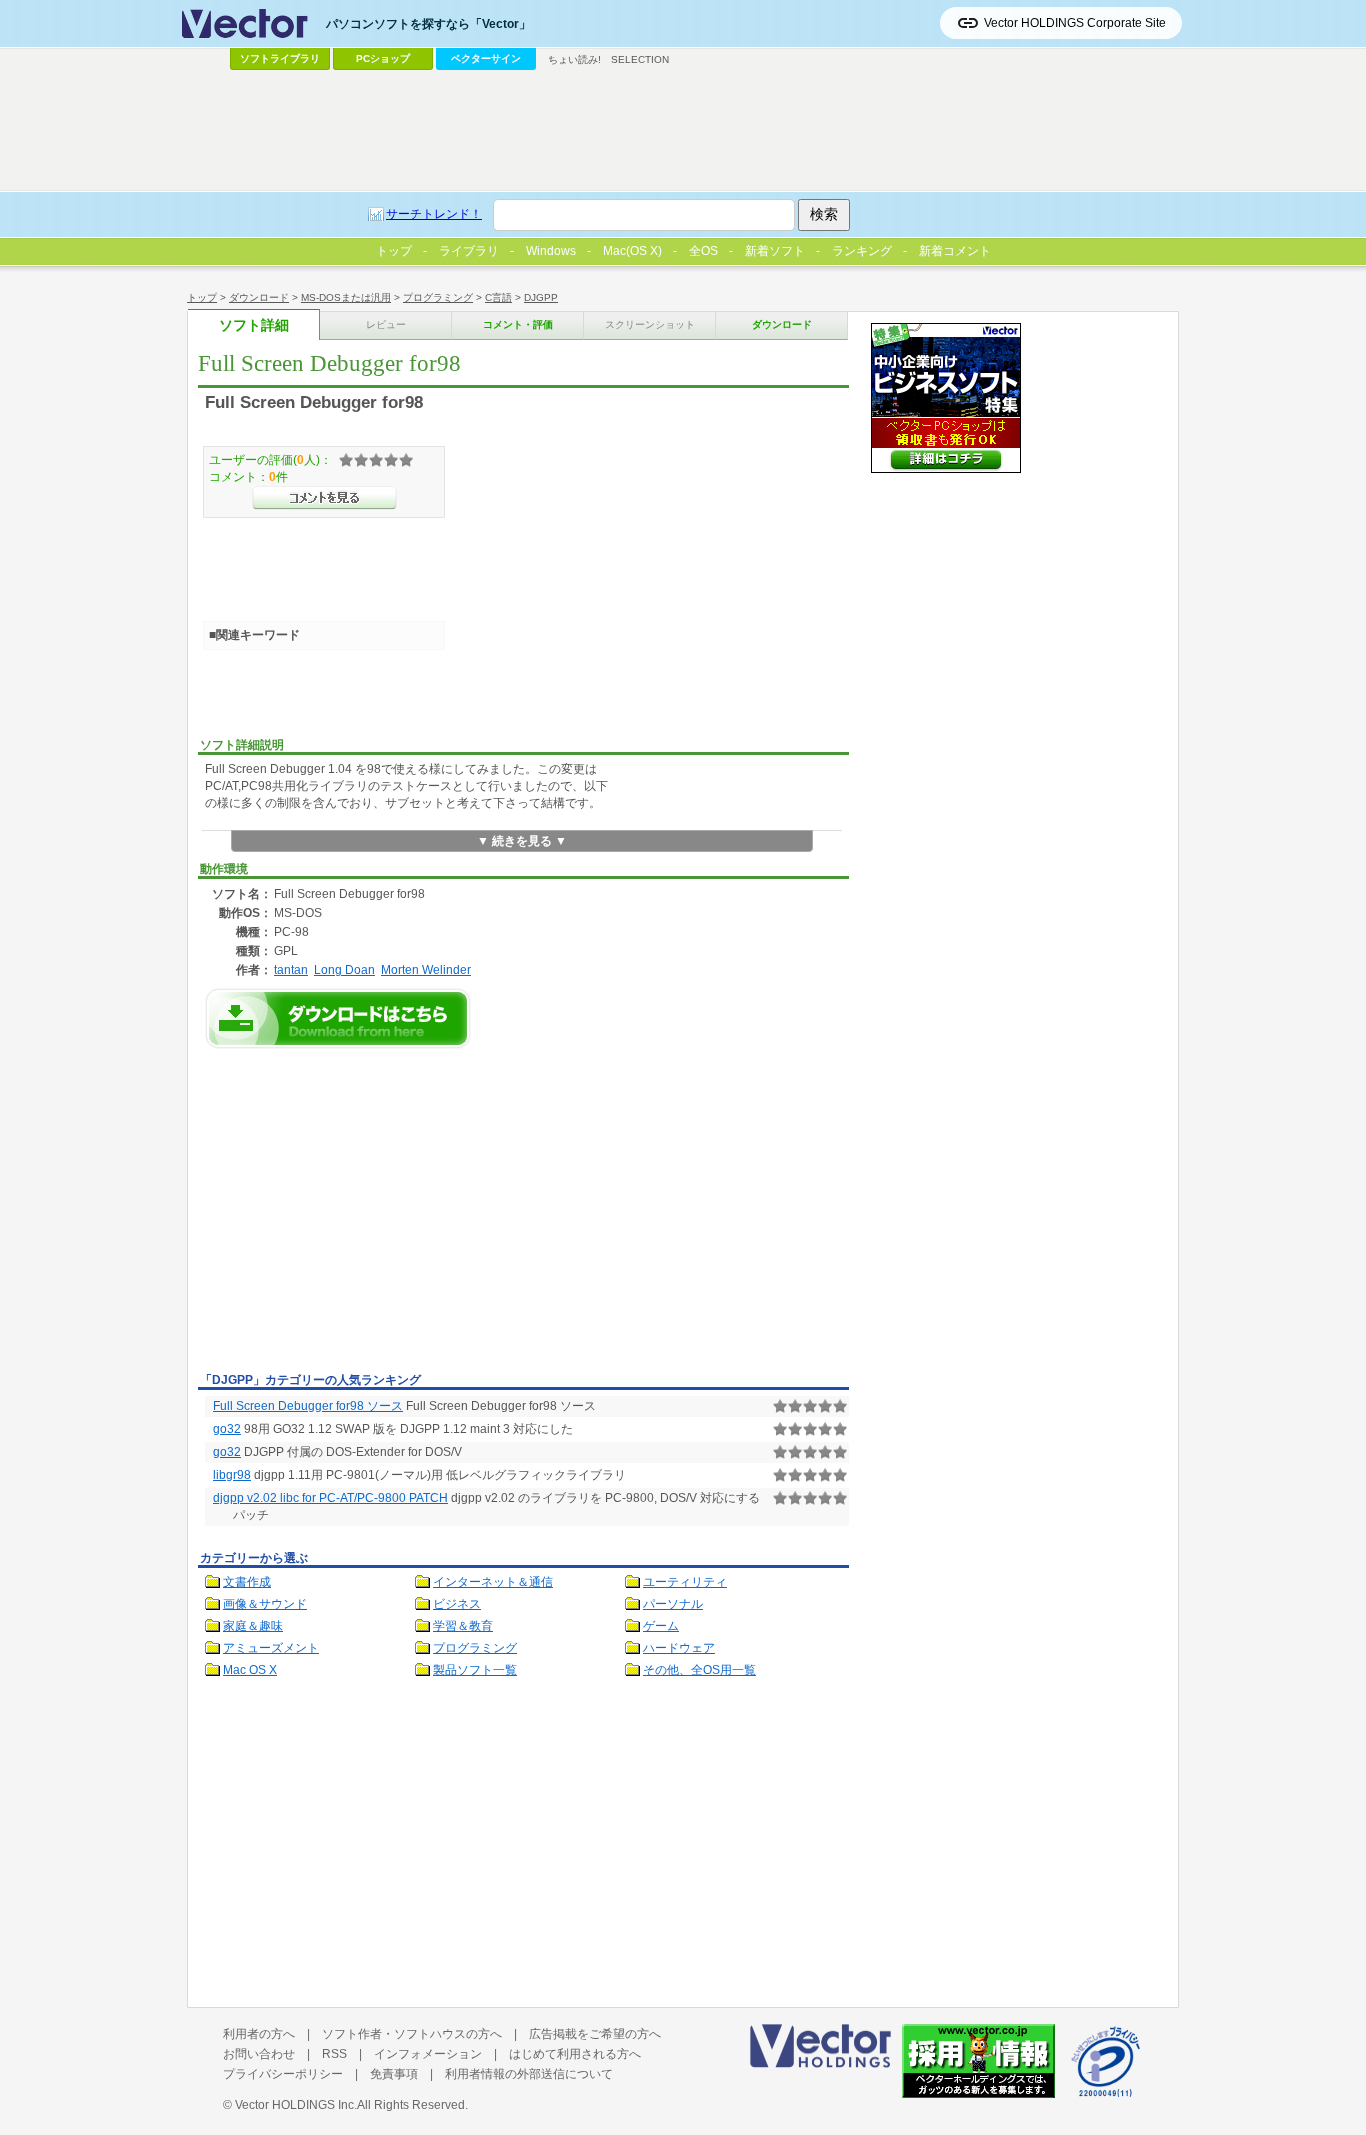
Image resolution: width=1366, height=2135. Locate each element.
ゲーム (661, 1626)
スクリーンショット (650, 324)
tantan (291, 969)
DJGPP (541, 297)
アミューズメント (271, 1648)
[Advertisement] (366, 1216)
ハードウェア (679, 1648)
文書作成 (247, 1582)
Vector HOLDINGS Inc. (296, 2105)
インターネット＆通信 (493, 1582)
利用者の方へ (259, 2034)
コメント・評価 (518, 324)
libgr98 (232, 1475)
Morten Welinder (426, 969)
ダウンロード (259, 297)
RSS (334, 2054)
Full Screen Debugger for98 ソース (308, 1406)
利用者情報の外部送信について (529, 2074)
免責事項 (394, 2074)
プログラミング (438, 297)
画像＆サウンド (265, 1604)
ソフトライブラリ (280, 58)
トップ (202, 297)
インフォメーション (428, 2054)
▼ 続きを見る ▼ (522, 841)
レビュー (386, 324)
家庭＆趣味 (253, 1626)
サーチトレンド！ (434, 214)
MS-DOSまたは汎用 (346, 297)
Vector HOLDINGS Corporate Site (1075, 23)
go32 (227, 1429)
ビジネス (457, 1604)
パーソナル (673, 1604)
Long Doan (344, 969)
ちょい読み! (574, 59)
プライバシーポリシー (283, 2074)
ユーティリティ (685, 1582)
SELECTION (640, 59)
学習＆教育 (463, 1626)
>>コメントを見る (324, 498)
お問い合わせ (259, 2054)
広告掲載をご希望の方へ (595, 2034)
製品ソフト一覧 (475, 1670)
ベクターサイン (486, 58)
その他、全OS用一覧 (699, 1670)
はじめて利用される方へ (575, 2054)
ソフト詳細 (254, 325)
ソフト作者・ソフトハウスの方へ (412, 2034)
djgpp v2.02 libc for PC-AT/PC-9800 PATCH (330, 1498)
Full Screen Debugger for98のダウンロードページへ (338, 1018)
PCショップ (383, 58)
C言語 (498, 297)
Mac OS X (250, 1670)
